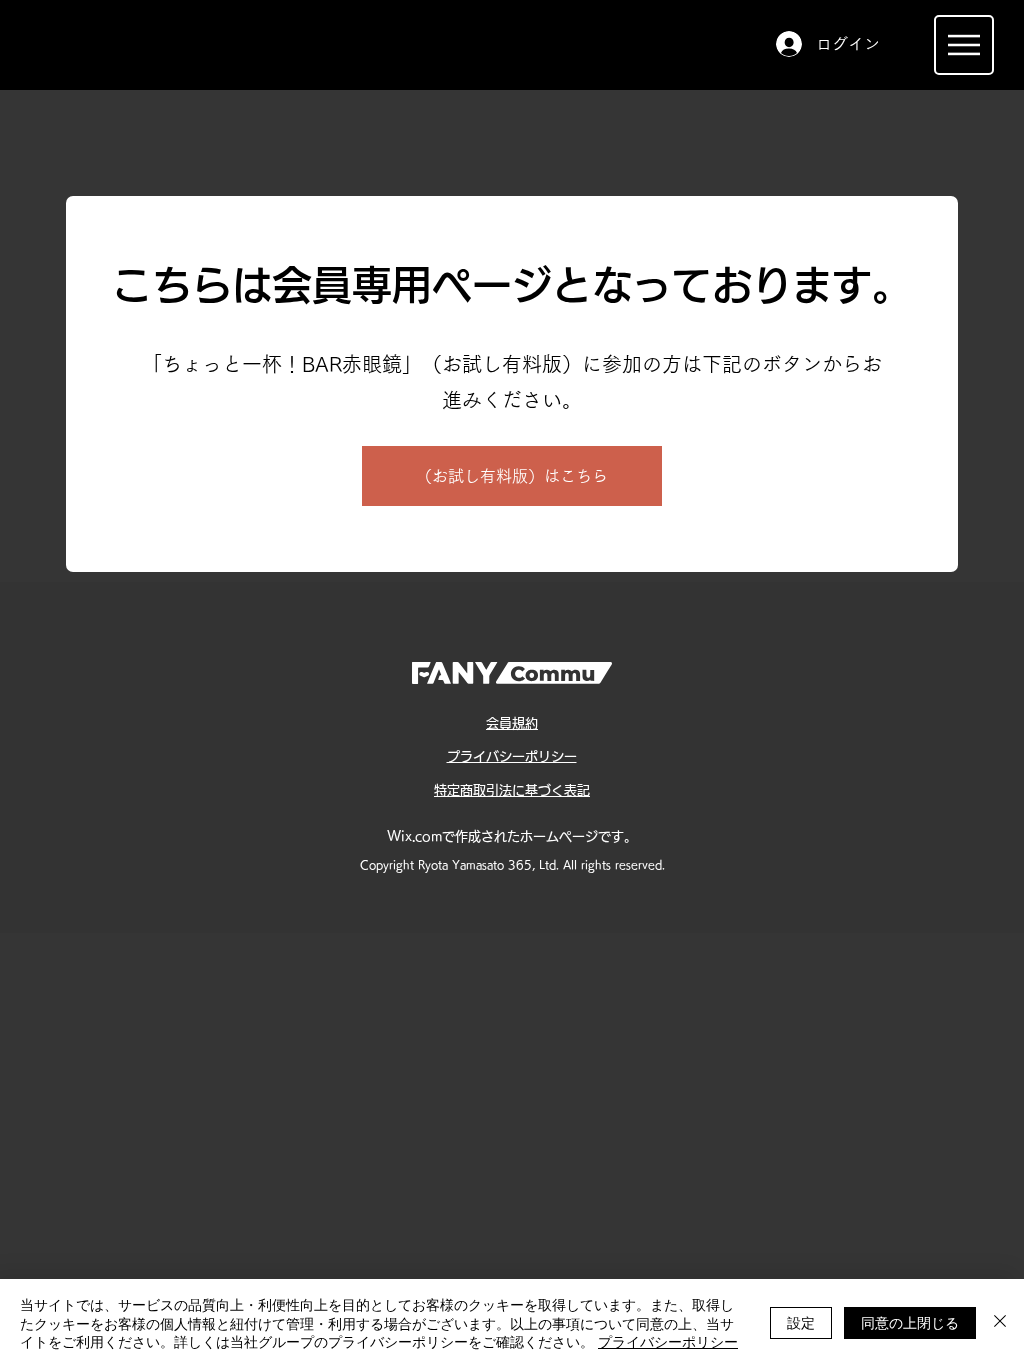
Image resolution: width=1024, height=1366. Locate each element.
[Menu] (964, 45)
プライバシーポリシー (668, 1341)
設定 (801, 1322)
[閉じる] (1000, 1322)
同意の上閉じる (910, 1322)
